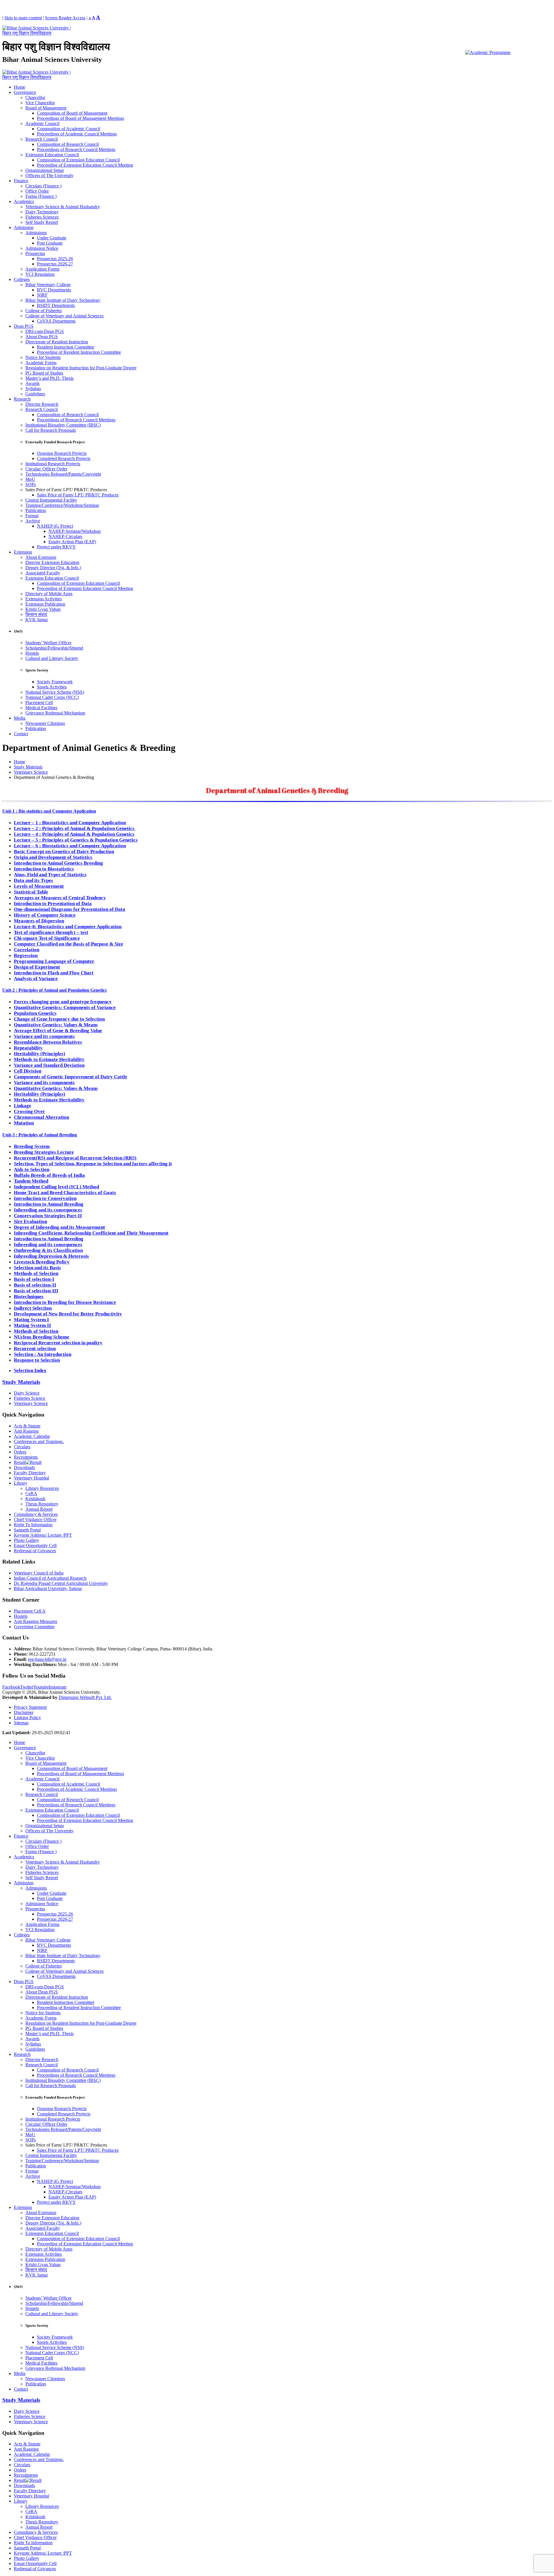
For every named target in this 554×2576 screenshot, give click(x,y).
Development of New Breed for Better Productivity (68, 1314)
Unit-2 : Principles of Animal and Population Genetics (55, 990)
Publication (36, 510)
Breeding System (32, 1146)
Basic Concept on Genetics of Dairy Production (64, 851)
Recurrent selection (35, 1349)
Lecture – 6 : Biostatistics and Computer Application (70, 846)
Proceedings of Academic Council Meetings (77, 134)
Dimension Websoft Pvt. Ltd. (85, 1697)
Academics (24, 201)
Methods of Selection (36, 1273)
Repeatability (28, 1048)
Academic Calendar (32, 1436)
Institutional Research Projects (53, 464)
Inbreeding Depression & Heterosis (51, 1256)
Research (22, 399)
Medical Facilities (41, 708)
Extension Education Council (52, 155)
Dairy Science (27, 1393)
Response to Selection (37, 1360)
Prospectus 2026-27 (55, 264)
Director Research (42, 404)
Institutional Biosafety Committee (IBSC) (63, 425)
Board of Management (46, 108)
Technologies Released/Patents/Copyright (63, 474)
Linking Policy (27, 1718)
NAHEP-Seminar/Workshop (75, 531)
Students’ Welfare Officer (48, 643)
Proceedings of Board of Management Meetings (81, 118)
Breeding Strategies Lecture (44, 1152)
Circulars (22, 1447)
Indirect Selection (33, 1308)
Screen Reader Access (65, 18)
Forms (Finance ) (41, 196)
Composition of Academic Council (69, 129)
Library (21, 1483)
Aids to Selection (32, 1169)
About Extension (41, 557)
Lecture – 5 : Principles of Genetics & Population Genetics (76, 840)
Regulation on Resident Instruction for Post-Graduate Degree (81, 368)
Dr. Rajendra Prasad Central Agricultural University (61, 1583)
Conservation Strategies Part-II (48, 1216)
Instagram (57, 1687)
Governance (25, 92)
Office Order (37, 191)
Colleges (22, 279)
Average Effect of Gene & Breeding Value (58, 1031)
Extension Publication (45, 604)
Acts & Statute (27, 1426)
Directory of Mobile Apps (49, 594)
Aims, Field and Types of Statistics (50, 875)
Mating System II (32, 1325)
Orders (20, 1452)
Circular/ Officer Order (46, 469)
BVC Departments (54, 290)
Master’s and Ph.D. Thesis (49, 378)
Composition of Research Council (68, 144)
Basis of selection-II (35, 1285)
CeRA (31, 1493)
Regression (26, 955)
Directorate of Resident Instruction (57, 342)
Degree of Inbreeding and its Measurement (59, 1227)
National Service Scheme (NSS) (55, 692)
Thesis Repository (42, 1504)
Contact (21, 734)
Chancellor (35, 97)
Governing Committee (34, 1627)
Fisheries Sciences (42, 217)
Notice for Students (43, 357)
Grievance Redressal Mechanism (55, 713)
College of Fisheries (44, 311)
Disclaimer (24, 1712)
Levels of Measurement (39, 886)
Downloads (24, 1467)
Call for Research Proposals (51, 430)
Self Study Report (42, 222)
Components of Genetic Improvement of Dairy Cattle (71, 1077)
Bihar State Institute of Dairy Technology (63, 300)
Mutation (24, 1123)
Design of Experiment (37, 967)
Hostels (32, 653)
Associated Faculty (43, 573)
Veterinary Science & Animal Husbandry (63, 207)
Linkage (23, 1106)
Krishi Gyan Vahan (43, 609)
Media (20, 718)
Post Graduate (50, 243)
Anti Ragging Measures (35, 1621)
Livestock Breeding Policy (42, 1262)
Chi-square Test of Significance (47, 938)
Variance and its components (44, 1036)
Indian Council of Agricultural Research (50, 1578)
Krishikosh (35, 1499)
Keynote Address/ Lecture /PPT (43, 1535)
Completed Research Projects (64, 458)
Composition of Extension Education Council (78, 160)
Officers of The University (49, 175)
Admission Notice (42, 248)
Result (20, 1462)
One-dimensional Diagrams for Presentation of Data (70, 909)
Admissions (36, 233)
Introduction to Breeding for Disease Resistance (65, 1302)
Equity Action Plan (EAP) (72, 542)
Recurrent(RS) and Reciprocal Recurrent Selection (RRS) (75, 1158)
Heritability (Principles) (40, 1054)
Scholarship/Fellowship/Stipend (54, 648)
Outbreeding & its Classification (48, 1250)
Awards (32, 383)
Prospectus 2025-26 (55, 259)
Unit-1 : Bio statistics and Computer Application (49, 811)
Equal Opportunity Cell (35, 1545)
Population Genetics (35, 1013)
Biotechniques (29, 1297)
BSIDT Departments (56, 305)
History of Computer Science (45, 915)
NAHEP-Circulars (65, 536)
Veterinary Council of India (39, 1573)
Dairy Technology (42, 212)
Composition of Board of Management (72, 113)
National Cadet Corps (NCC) (52, 697)
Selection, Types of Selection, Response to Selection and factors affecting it (93, 1164)
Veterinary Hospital (31, 1478)
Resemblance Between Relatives (48, 1042)
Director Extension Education (52, 562)
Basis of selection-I (34, 1279)
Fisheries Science (30, 1398)
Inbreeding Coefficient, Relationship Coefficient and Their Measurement (91, 1233)
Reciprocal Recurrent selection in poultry (58, 1343)
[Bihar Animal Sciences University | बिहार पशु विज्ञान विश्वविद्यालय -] (38, 33)
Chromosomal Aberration (41, 1117)
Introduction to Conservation (45, 1198)
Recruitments (26, 1457)
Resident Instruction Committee (66, 347)
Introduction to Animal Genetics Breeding (58, 863)
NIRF (42, 295)
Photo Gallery (27, 1540)
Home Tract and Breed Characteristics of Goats (65, 1193)
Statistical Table (31, 892)
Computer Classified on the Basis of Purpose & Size (69, 944)
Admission (24, 227)
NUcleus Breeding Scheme (42, 1337)
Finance (21, 181)
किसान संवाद (36, 614)
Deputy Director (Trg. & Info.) (53, 568)
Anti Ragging (26, 1431)
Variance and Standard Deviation (49, 1065)
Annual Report (39, 1509)
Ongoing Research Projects (62, 453)
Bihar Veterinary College (48, 285)
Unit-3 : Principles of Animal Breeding (40, 1135)
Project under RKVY (56, 547)
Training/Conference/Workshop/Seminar (62, 505)
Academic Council (42, 123)
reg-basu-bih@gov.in (47, 1659)
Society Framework (55, 682)
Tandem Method (31, 1181)
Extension (23, 552)
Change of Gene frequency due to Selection (59, 1019)
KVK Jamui (37, 620)
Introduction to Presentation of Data (53, 903)
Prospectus (35, 253)
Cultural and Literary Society (52, 658)
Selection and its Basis (37, 1268)
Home (19, 87)
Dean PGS (24, 326)
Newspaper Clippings (45, 723)
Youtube (41, 1687)
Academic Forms (41, 363)
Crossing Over (29, 1111)
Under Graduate (52, 238)
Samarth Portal (27, 1530)
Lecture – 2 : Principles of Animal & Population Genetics (75, 828)
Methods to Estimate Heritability (49, 1059)
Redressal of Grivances (35, 1551)
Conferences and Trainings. (39, 1441)
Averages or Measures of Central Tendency (60, 898)
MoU (30, 479)
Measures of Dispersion (39, 921)
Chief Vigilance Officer (35, 1519)
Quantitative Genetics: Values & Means (56, 1025)
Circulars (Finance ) (43, 186)
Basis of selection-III (36, 1291)
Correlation (27, 950)
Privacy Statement (30, 1707)
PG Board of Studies (44, 373)
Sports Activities (52, 687)
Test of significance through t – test (51, 932)
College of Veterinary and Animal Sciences (64, 316)
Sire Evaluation (30, 1221)
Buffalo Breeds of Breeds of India (49, 1175)
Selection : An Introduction (43, 1354)
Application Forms (42, 269)
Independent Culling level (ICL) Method (56, 1187)
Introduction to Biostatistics (44, 869)
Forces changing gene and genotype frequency (63, 1002)
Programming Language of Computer (54, 961)
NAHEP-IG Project (55, 526)
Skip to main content (23, 18)
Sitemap (21, 1723)
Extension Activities (44, 599)
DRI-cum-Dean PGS (45, 331)
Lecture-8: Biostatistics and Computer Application (68, 927)
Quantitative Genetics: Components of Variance (65, 1007)
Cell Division (28, 1071)
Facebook (11, 1687)
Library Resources (42, 1488)
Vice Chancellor (40, 103)
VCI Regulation (40, 274)
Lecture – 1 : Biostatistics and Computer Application (70, 823)
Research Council (42, 139)
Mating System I (31, 1320)
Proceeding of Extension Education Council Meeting (85, 165)
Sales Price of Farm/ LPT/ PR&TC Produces (78, 495)
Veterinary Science (31, 1403)
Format (32, 516)
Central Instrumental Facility (51, 500)
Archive (33, 521)
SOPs (31, 484)
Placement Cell (39, 702)
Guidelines (35, 394)
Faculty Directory (30, 1473)
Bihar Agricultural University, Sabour (48, 1588)
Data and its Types (33, 880)
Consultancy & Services (36, 1514)
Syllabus (33, 389)
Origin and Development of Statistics (53, 857)
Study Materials (21, 1382)
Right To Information (33, 1525)
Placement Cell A (30, 1611)
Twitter (27, 1687)
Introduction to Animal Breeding (49, 1204)
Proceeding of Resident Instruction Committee (79, 352)
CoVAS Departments (56, 321)
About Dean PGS (42, 337)
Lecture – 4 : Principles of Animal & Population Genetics (74, 834)
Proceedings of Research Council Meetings (76, 149)
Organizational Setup (45, 170)
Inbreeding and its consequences (48, 1210)
